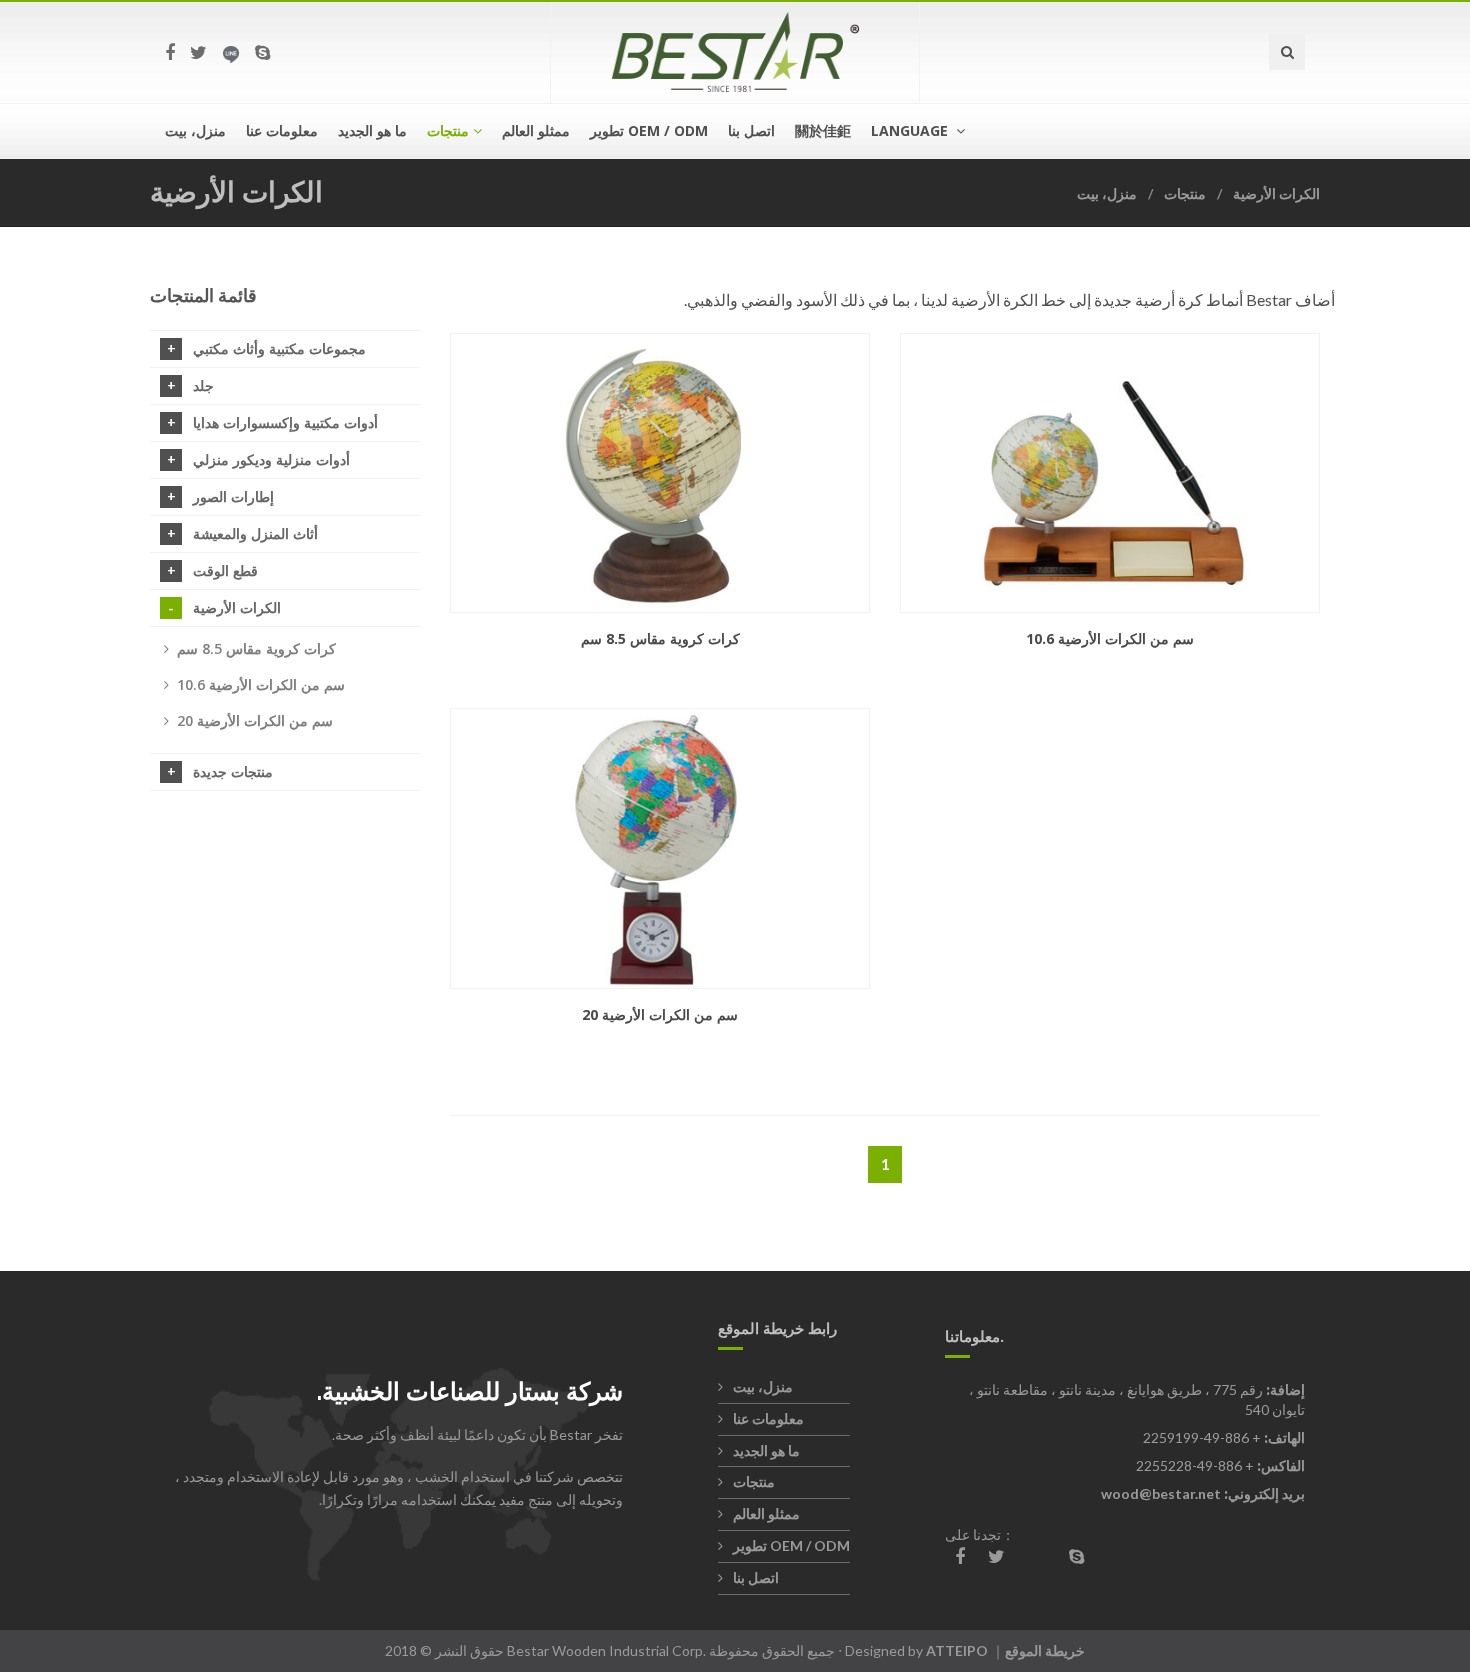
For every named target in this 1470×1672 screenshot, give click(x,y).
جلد (203, 385)
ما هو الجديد (372, 130)
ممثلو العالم (536, 130)
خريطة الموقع (1045, 1650)
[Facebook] (170, 52)
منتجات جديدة (233, 771)
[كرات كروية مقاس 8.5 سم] (660, 473)
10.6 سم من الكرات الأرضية (261, 684)
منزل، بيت (195, 130)
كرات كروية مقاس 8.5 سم (256, 648)
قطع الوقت (225, 570)
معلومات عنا (282, 130)
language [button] (911, 130)
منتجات (1185, 193)
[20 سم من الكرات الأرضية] (660, 848)
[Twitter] (198, 52)
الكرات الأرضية (1276, 193)
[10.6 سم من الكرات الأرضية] (1110, 473)
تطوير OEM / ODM (649, 130)
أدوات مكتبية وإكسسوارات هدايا (285, 422)
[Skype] (262, 52)
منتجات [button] (448, 130)
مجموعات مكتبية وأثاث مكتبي (279, 348)
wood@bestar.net (1161, 1493)
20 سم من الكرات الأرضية (255, 720)
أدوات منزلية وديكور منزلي (271, 459)
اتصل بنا (751, 130)
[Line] (231, 52)
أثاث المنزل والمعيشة (255, 533)
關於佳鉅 (823, 130)
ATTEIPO (957, 1650)
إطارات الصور (233, 496)
